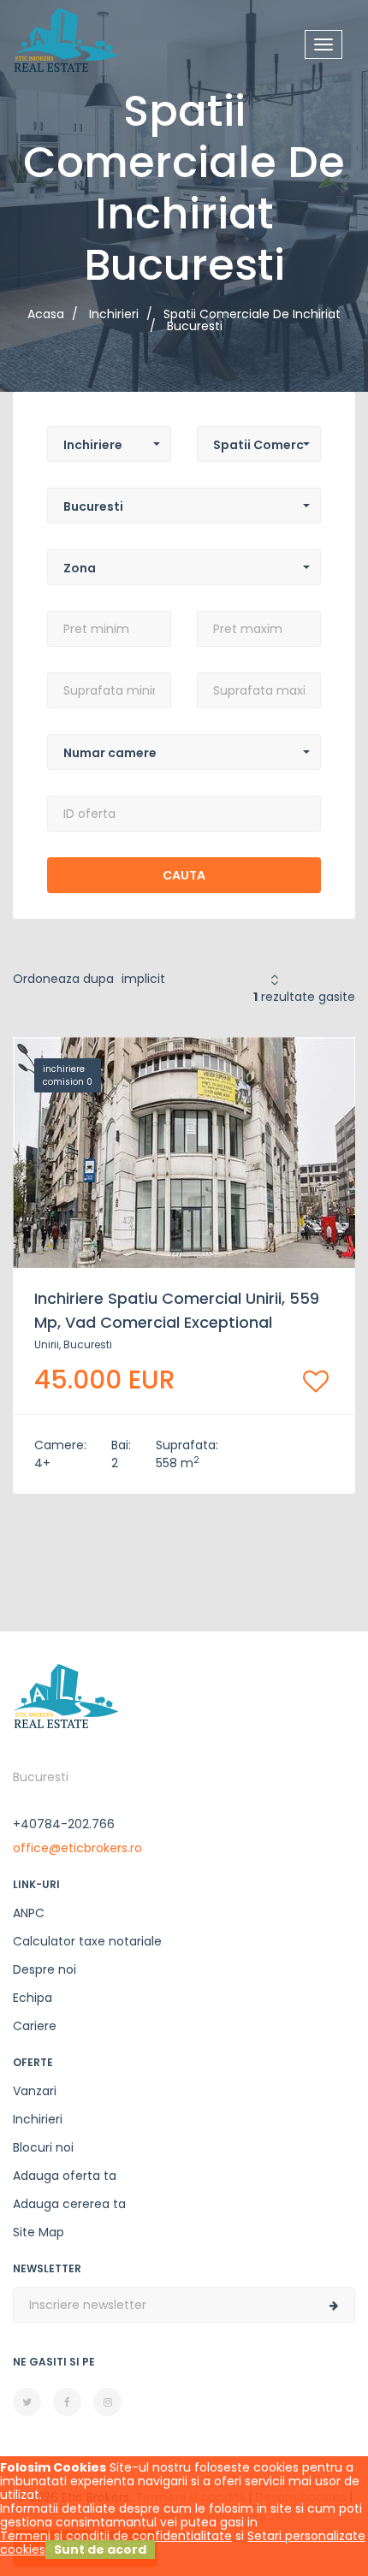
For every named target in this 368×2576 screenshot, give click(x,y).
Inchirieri (38, 2119)
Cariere (35, 2026)
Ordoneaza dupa (63, 979)
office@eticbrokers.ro (77, 1848)
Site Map (39, 2232)
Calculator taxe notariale (87, 1941)
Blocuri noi (43, 2147)
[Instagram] (107, 2402)
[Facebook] (67, 2402)
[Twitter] (27, 2402)
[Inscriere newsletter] (334, 2306)
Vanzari (35, 2091)
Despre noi (45, 1969)
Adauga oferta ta (65, 2176)
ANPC (29, 1913)
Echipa (33, 1998)
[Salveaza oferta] (316, 1381)
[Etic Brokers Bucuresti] (66, 38)
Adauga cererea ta (69, 2204)
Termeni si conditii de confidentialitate (116, 2536)
